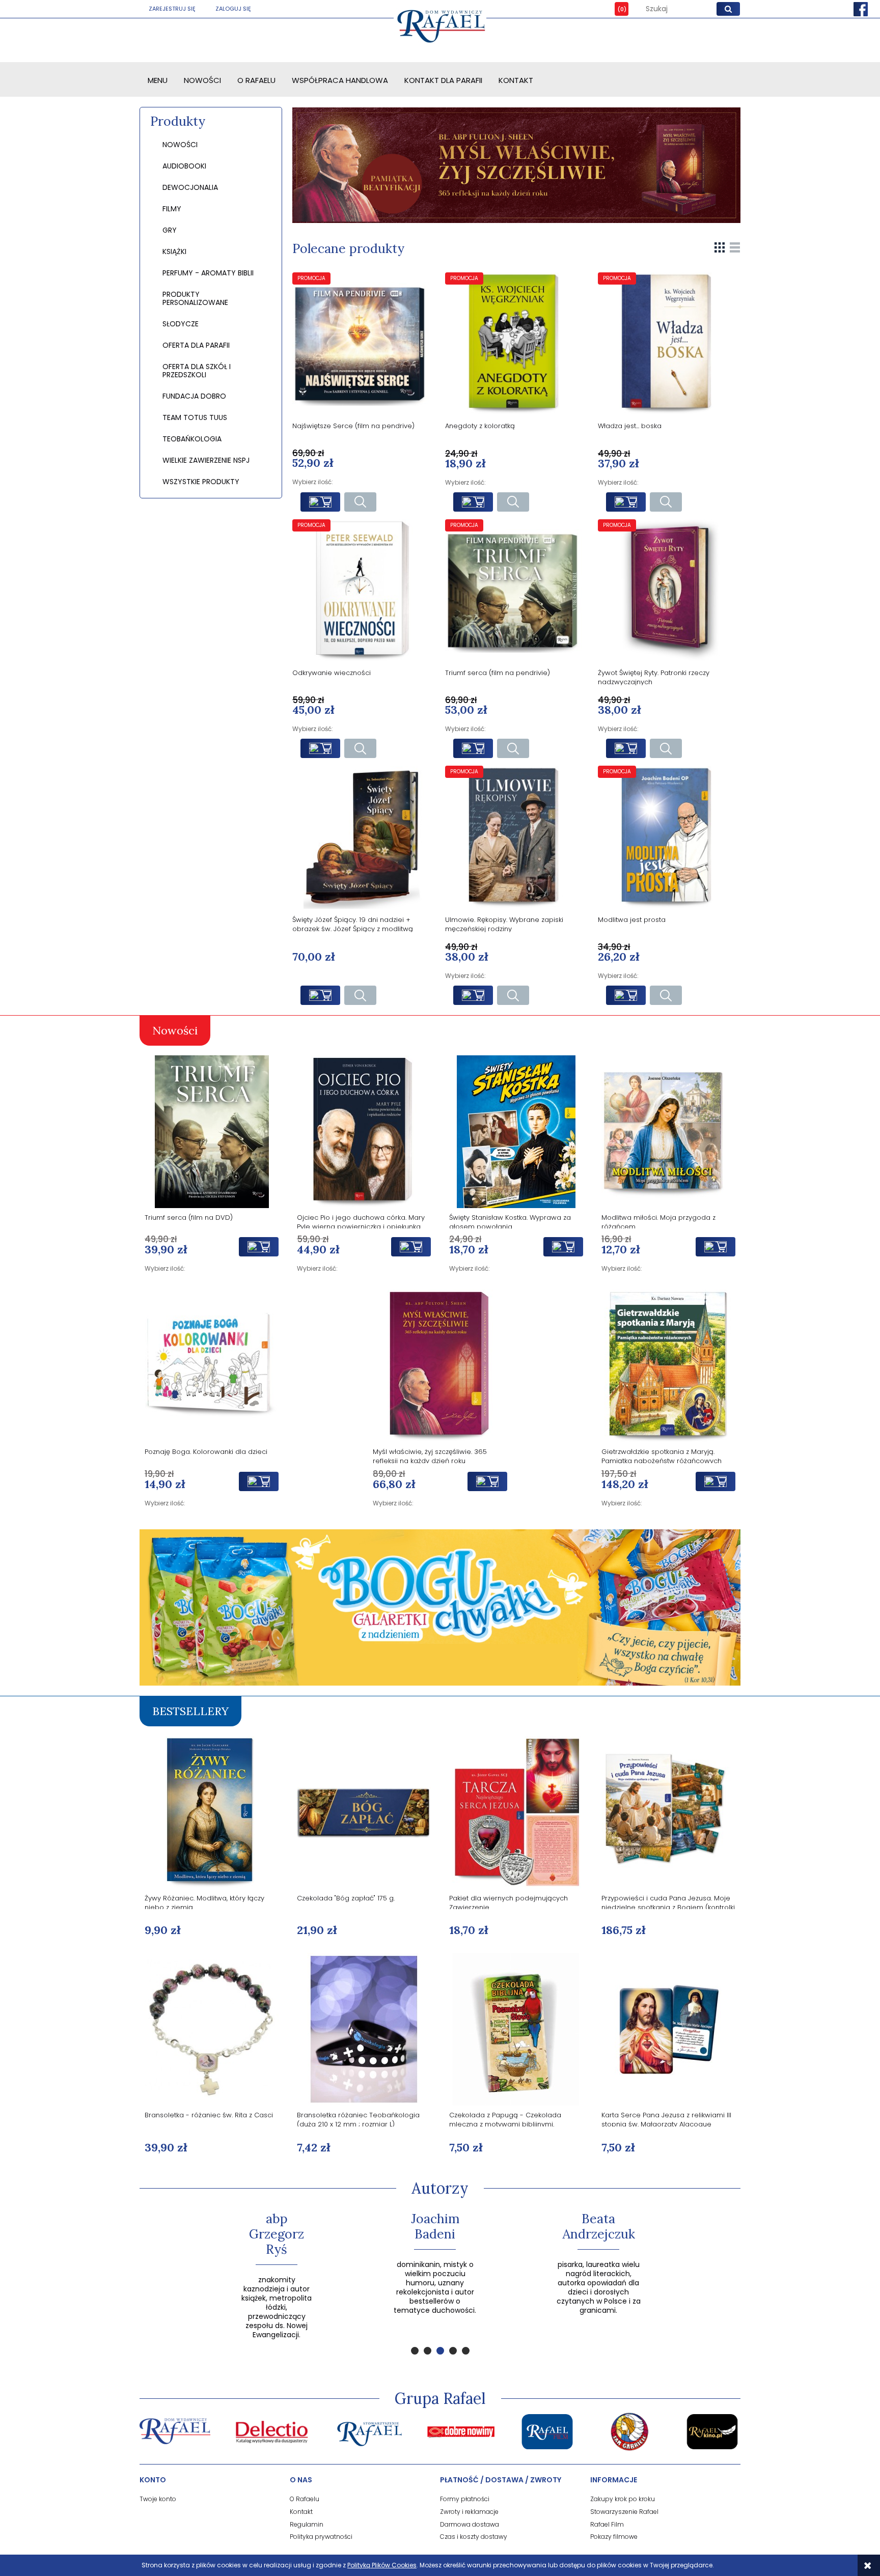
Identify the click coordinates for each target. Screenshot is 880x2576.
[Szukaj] (728, 9)
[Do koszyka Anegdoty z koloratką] (473, 502)
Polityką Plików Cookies (382, 2565)
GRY (170, 230)
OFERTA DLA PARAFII (196, 345)
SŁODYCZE (181, 324)
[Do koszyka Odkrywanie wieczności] (320, 748)
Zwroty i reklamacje (469, 2512)
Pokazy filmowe (614, 2537)
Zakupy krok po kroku (623, 2499)
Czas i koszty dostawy (474, 2537)
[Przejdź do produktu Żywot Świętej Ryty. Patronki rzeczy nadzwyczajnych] (669, 591)
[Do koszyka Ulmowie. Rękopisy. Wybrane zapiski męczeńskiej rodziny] (473, 995)
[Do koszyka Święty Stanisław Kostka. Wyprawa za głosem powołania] (563, 1247)
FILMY (172, 209)
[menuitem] (158, 80)
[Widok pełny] (735, 247)
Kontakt (301, 2512)
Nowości (180, 145)
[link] (516, 165)
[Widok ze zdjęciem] (720, 247)
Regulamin (307, 2524)
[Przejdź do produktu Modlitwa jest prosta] (669, 837)
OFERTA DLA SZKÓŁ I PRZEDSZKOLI (197, 371)
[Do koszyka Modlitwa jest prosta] (626, 995)
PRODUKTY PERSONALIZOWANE (195, 298)
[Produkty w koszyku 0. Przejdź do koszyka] (614, 9)
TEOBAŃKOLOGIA (192, 439)
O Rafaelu (305, 2499)
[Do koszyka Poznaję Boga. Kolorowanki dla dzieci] (259, 1481)
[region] (516, 165)
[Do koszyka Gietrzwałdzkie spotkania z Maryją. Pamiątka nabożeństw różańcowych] (716, 1481)
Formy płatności (465, 2499)
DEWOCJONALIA (190, 187)
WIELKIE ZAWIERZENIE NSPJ (206, 460)
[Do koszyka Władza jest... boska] (626, 502)
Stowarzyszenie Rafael (624, 2512)
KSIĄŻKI (174, 251)
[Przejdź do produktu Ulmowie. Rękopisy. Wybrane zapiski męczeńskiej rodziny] (516, 837)
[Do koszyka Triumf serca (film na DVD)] (259, 1247)
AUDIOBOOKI (184, 166)
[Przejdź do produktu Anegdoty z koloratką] (516, 344)
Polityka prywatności (321, 2537)
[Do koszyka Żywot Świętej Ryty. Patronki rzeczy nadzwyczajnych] (626, 748)
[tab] (415, 2351)
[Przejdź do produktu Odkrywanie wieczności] (364, 591)
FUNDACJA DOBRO (194, 396)
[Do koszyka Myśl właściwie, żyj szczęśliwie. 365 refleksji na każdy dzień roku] (487, 1481)
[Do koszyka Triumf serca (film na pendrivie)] (473, 748)
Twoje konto (158, 2499)
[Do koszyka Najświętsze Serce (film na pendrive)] (320, 502)
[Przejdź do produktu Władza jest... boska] (669, 344)
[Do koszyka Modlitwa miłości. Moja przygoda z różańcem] (716, 1247)
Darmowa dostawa (470, 2524)
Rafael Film (607, 2524)
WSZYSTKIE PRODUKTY (201, 482)
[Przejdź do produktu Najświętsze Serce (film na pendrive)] (364, 344)
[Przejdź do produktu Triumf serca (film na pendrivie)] (516, 591)
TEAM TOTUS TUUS (195, 417)
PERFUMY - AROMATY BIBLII (208, 273)
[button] (360, 502)
